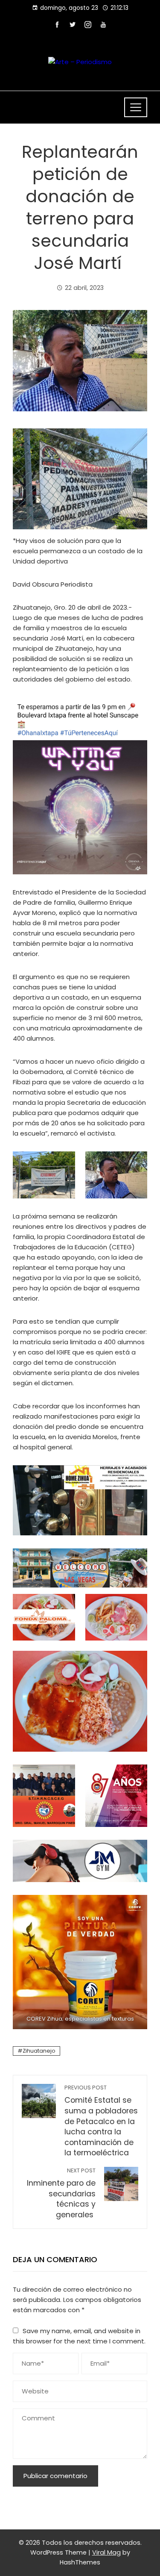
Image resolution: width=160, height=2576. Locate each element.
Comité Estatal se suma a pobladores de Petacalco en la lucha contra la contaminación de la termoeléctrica (101, 2121)
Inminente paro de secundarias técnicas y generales (61, 2193)
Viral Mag (106, 2552)
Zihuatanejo (39, 2051)
